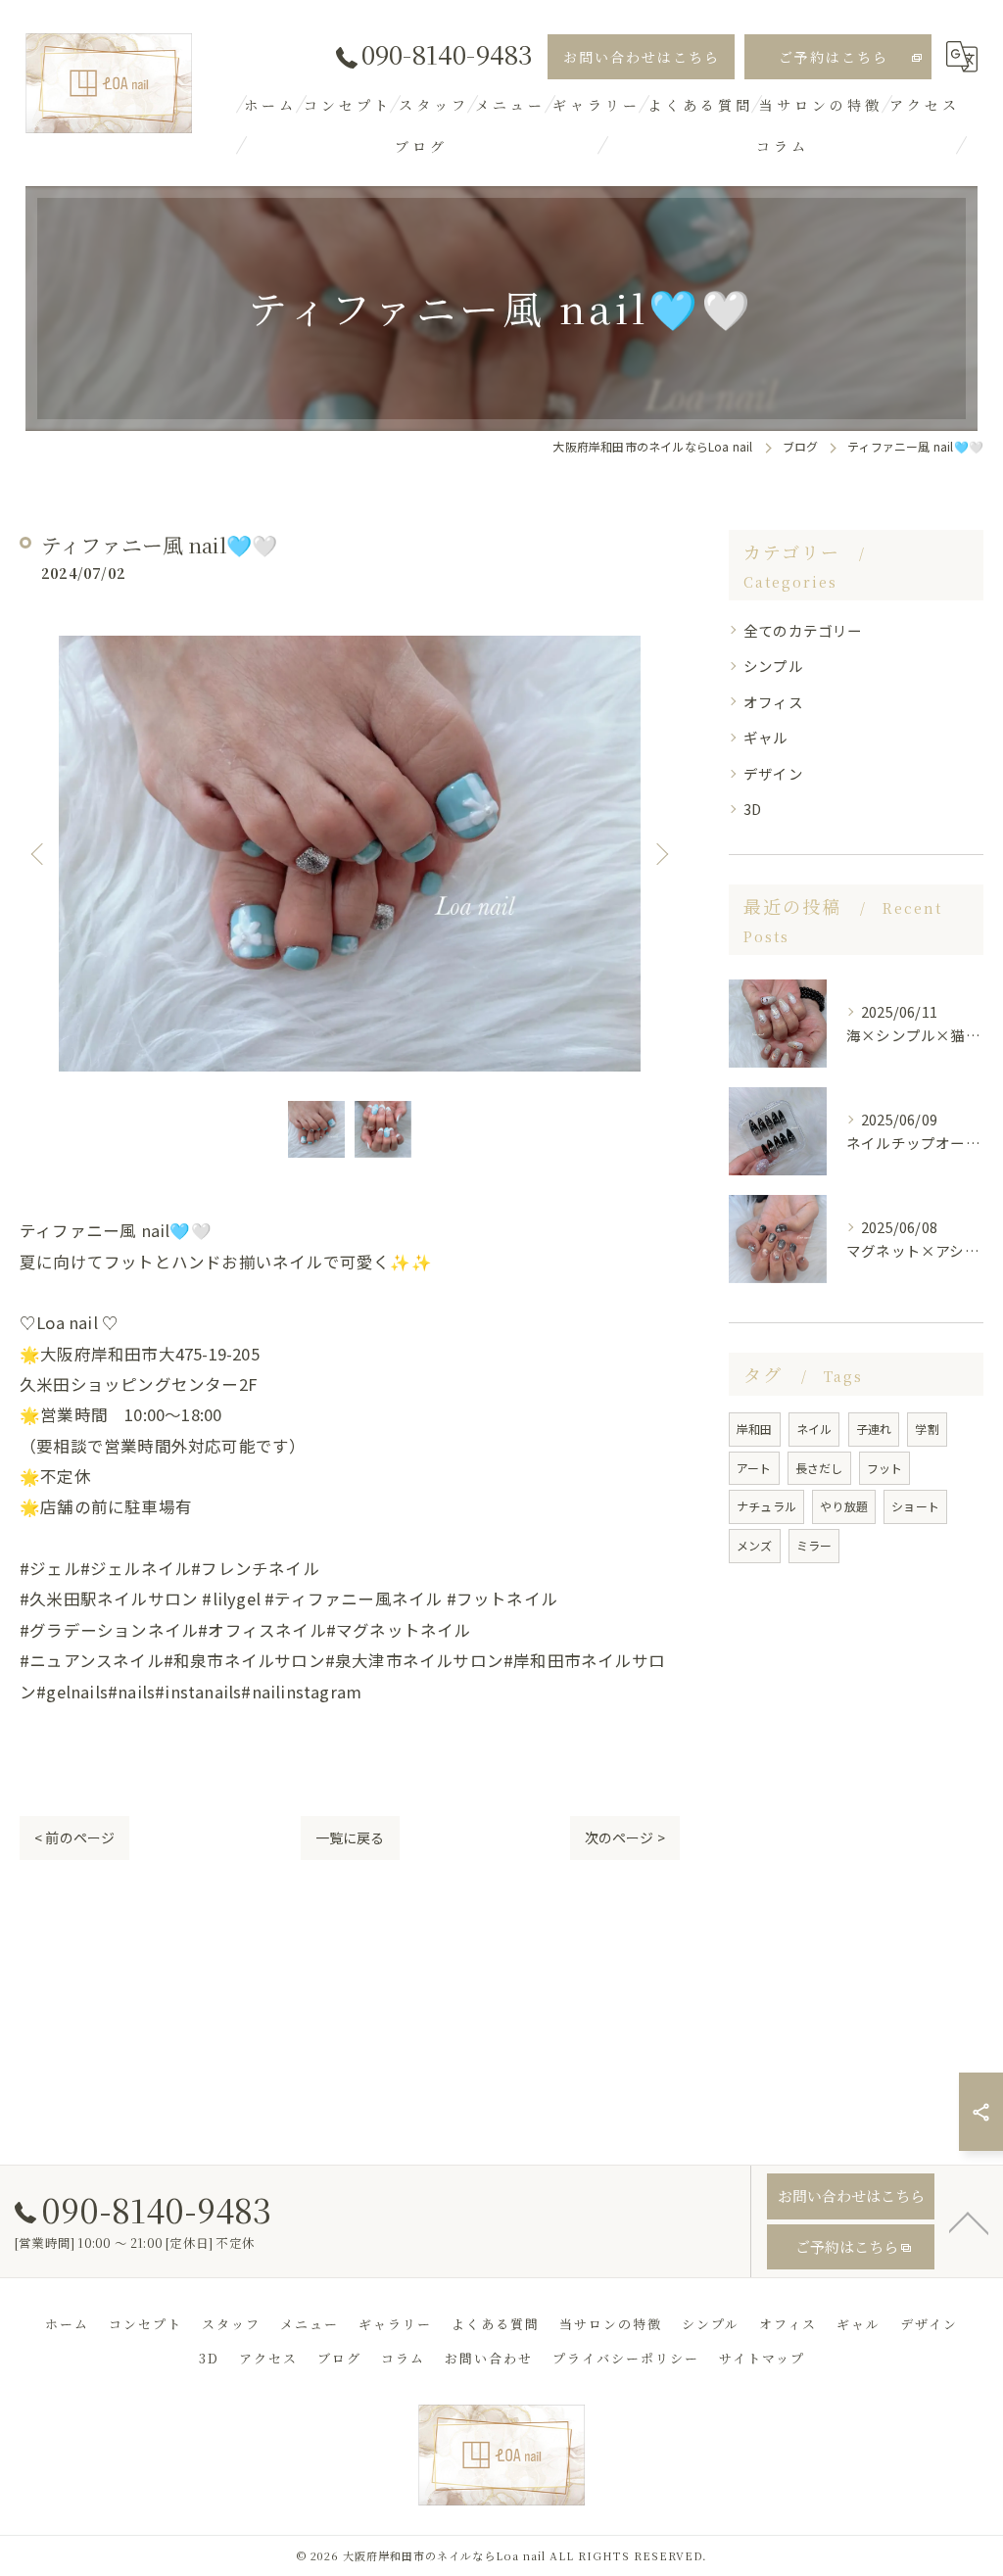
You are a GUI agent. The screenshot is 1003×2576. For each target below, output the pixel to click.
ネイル (814, 1429)
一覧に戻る (350, 1837)
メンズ (755, 1545)
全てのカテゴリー (803, 630)
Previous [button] (39, 853)
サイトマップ (762, 2358)
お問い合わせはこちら (642, 57)
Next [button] (660, 853)
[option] (350, 854)
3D (752, 809)
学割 (927, 1429)
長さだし (819, 1468)
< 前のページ (74, 1837)
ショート (915, 1506)
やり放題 (844, 1506)
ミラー (814, 1545)
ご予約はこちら (834, 57)
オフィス (773, 702)
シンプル (773, 666)
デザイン (773, 773)
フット (885, 1468)
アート (754, 1468)
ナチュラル (766, 1506)
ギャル (766, 737)
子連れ (874, 1429)
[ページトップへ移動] (969, 2221)
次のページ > (625, 1837)
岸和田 (755, 1429)
